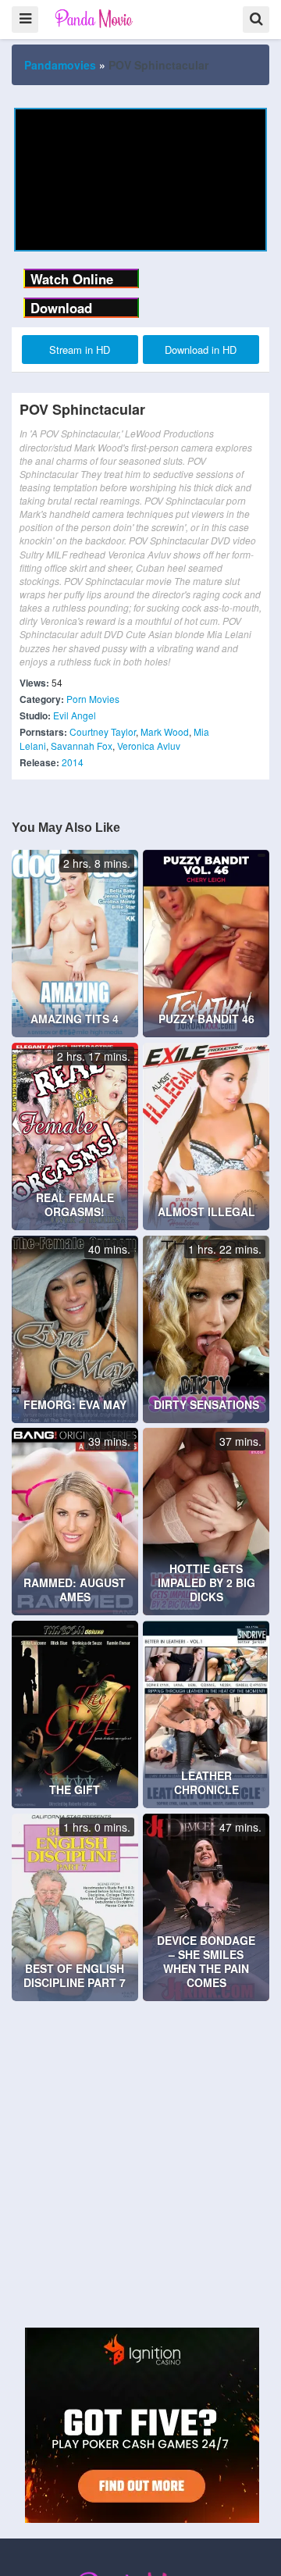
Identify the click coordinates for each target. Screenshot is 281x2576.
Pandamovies (60, 65)
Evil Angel (75, 715)
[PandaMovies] (95, 18)
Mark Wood (165, 731)
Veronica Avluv (149, 746)
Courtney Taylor (103, 731)
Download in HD (201, 350)
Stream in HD (80, 350)
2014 (73, 762)
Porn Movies (93, 699)
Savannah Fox (82, 746)
